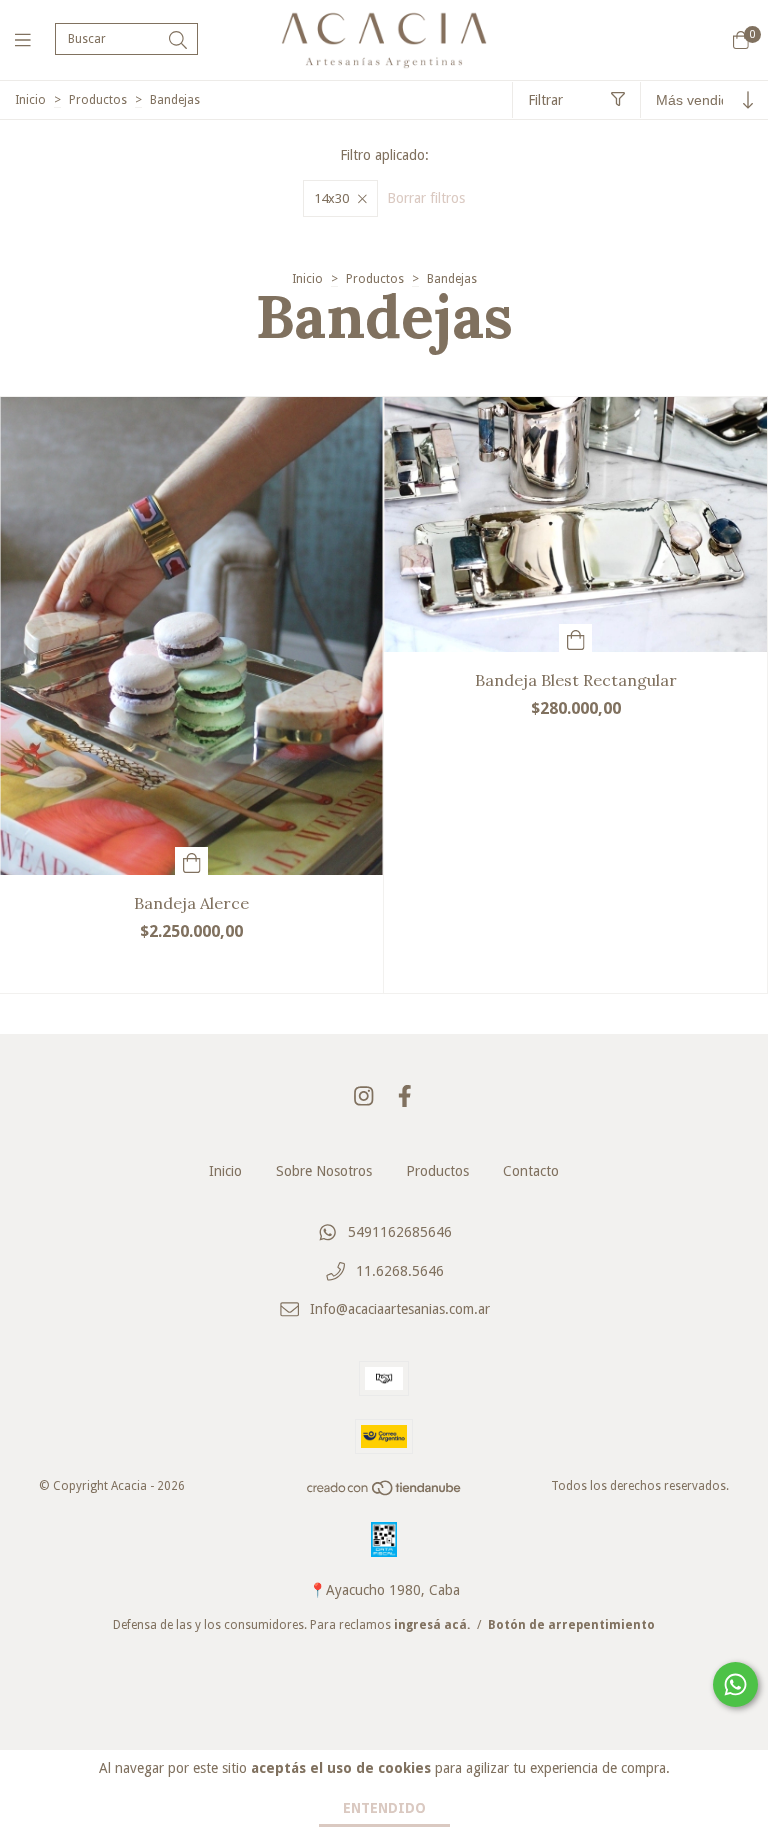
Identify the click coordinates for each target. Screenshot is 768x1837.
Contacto (531, 1171)
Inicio (30, 100)
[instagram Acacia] (364, 1096)
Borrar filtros (426, 198)
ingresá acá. (432, 1625)
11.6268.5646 (400, 1271)
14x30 (331, 198)
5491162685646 (400, 1233)
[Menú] (35, 39)
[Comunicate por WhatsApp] (735, 1684)
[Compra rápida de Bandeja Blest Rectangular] (576, 638)
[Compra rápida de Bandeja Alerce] (192, 861)
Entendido (384, 1808)
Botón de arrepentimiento (571, 1625)
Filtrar (545, 100)
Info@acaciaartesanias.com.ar (400, 1310)
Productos (98, 100)
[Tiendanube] (385, 1493)
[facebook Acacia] (405, 1096)
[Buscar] (178, 40)
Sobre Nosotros (324, 1171)
